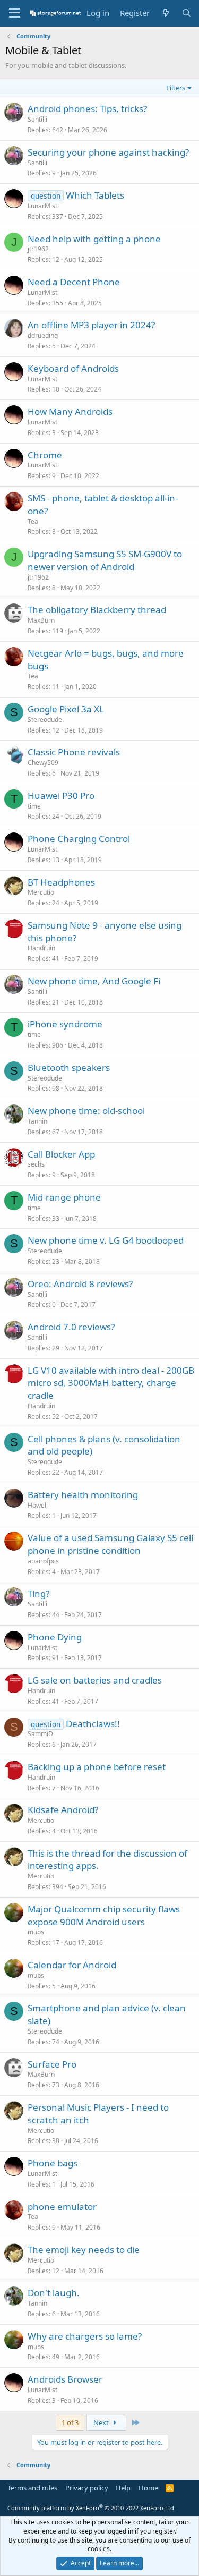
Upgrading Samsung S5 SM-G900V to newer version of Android (105, 560)
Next (102, 2422)
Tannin (37, 1121)
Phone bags (53, 2163)
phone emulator (62, 2207)
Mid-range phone (64, 1197)
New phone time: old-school (86, 1111)
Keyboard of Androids (73, 368)
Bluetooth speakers (69, 1068)
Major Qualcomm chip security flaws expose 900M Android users (104, 1915)
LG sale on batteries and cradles (95, 1680)
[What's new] (165, 13)
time (34, 806)
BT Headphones (61, 882)
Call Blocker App (61, 1154)
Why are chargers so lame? (85, 2336)
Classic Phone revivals (74, 752)
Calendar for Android (72, 1965)
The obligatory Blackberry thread (97, 610)
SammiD (40, 1734)
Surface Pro (52, 2064)
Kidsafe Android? (63, 1810)
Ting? (38, 1593)
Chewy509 (43, 763)
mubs (36, 1932)
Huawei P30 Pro (61, 796)
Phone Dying (55, 1637)
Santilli (37, 119)
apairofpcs (43, 1561)
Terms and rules (32, 2488)
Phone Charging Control (79, 839)
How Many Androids (70, 411)
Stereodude (45, 720)
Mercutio (41, 892)
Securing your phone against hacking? (108, 152)
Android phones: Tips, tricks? (87, 109)
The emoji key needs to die (84, 2250)
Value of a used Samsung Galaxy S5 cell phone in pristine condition (110, 1544)
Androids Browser (65, 2379)
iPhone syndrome (65, 1024)
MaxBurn (41, 620)
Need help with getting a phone (94, 239)
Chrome (45, 455)
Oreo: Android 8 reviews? (80, 1284)
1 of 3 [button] (70, 2422)
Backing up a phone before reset (97, 1767)
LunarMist (42, 206)
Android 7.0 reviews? (71, 1327)
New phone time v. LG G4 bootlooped (106, 1240)
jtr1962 (38, 249)
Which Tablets (95, 195)
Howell (38, 1505)
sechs (36, 1164)
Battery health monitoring (83, 1495)
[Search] (187, 13)
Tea (33, 521)
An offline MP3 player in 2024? (91, 325)
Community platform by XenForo (92, 2508)
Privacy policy (87, 2488)
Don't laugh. (54, 2293)
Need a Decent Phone (74, 282)
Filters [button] (176, 88)
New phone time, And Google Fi (94, 981)
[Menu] (15, 13)
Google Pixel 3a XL (66, 709)
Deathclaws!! (93, 1724)
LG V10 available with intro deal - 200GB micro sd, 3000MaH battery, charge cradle (111, 1383)
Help (123, 2488)
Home (148, 2488)
